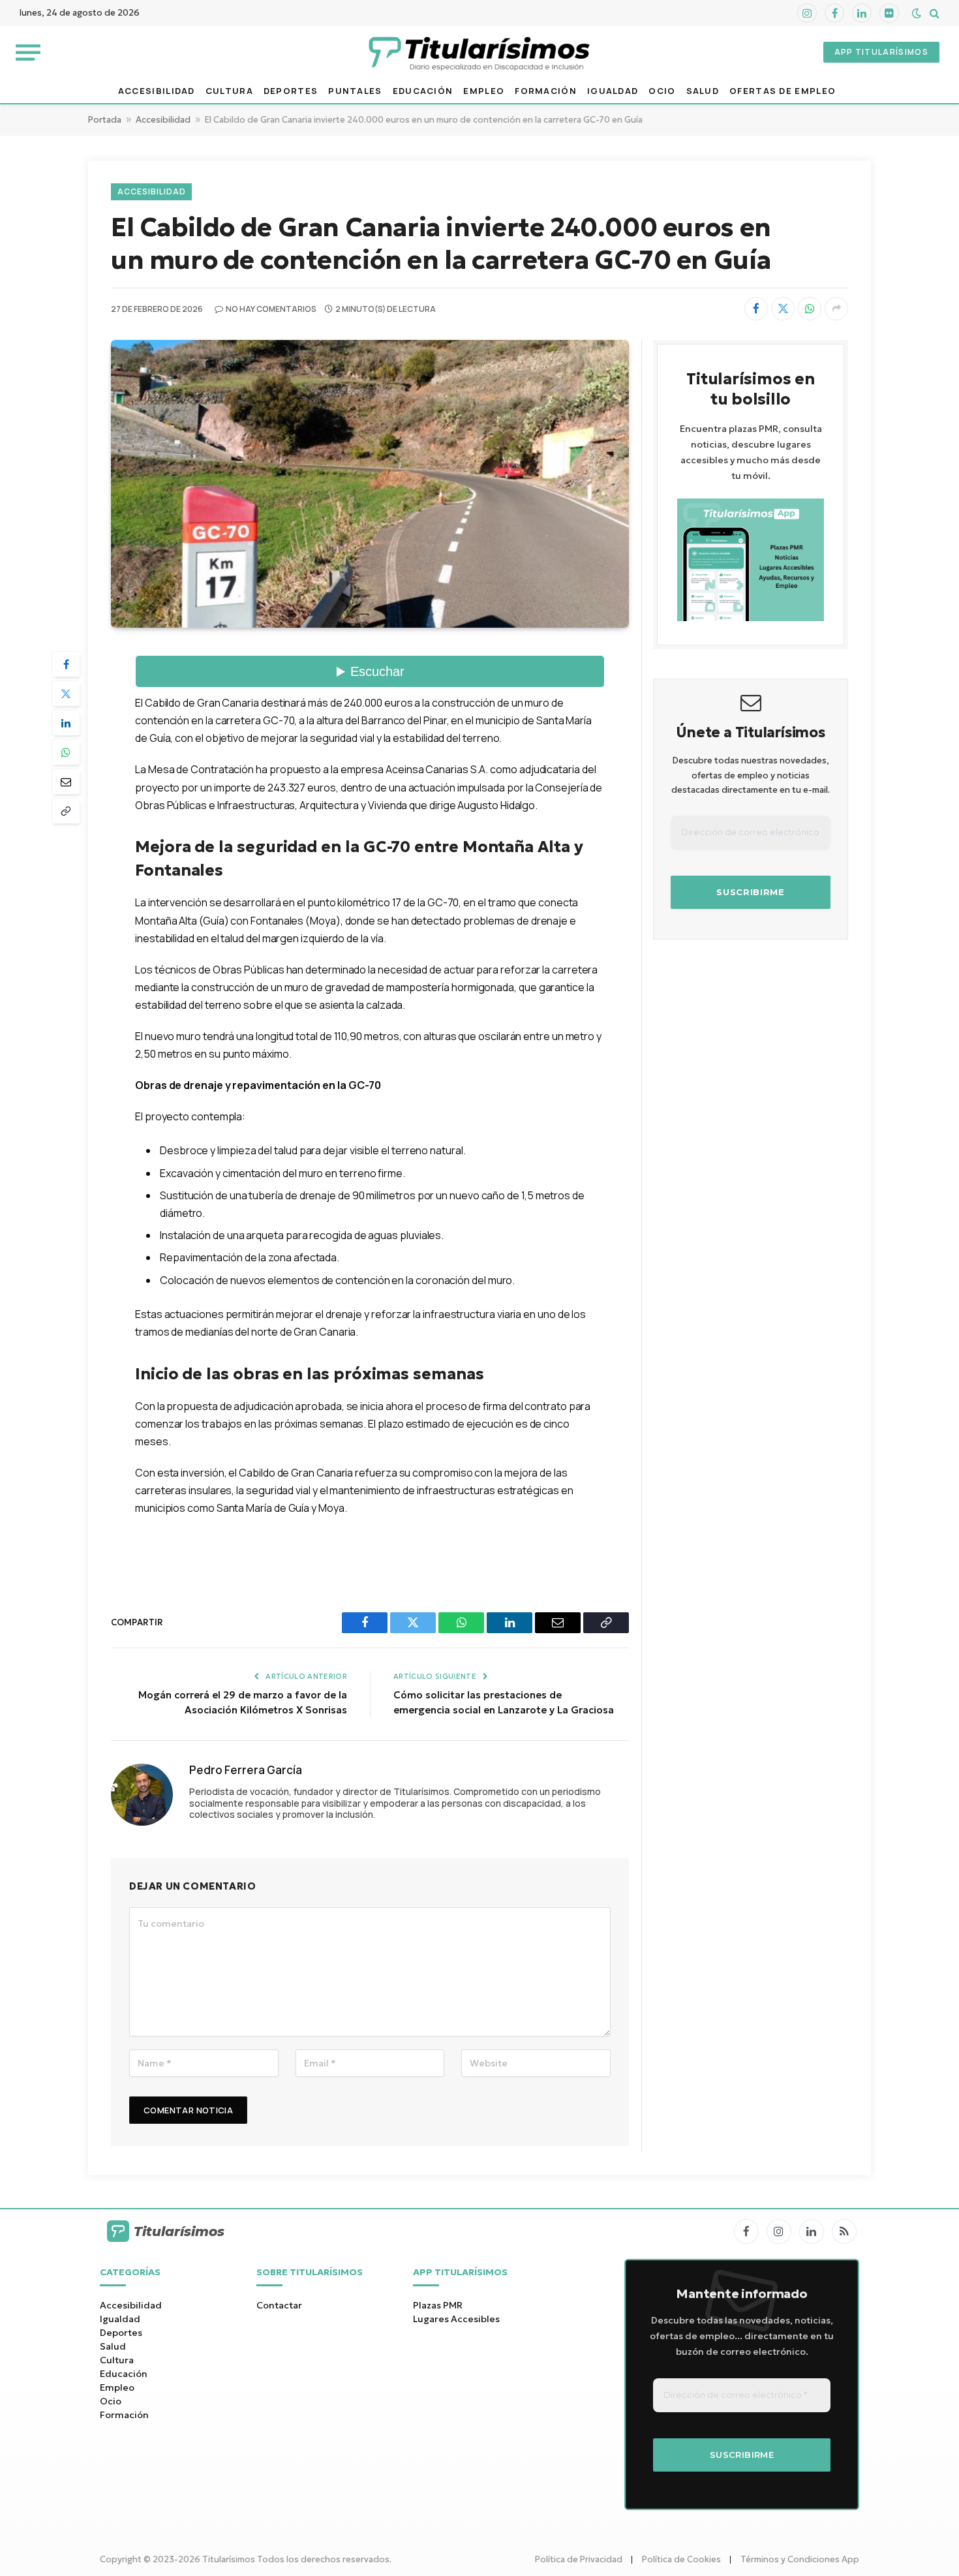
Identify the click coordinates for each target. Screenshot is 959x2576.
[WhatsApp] (66, 752)
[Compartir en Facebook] (756, 309)
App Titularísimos (881, 52)
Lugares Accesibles (456, 2319)
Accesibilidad (157, 91)
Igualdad (613, 91)
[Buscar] (933, 13)
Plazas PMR (438, 2305)
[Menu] (28, 52)
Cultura (229, 91)
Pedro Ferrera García (246, 1770)
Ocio (662, 91)
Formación (546, 91)
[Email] (66, 782)
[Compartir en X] (783, 309)
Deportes (291, 91)
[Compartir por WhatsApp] (810, 309)
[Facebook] (66, 664)
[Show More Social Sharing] (836, 309)
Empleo (484, 91)
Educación (423, 91)
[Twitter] (66, 694)
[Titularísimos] (479, 52)
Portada (105, 120)
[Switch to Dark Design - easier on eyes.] (917, 13)
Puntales (355, 91)
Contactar (279, 2305)
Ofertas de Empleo (783, 91)
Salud (703, 91)
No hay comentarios (271, 309)
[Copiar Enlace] (66, 811)
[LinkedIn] (66, 723)
